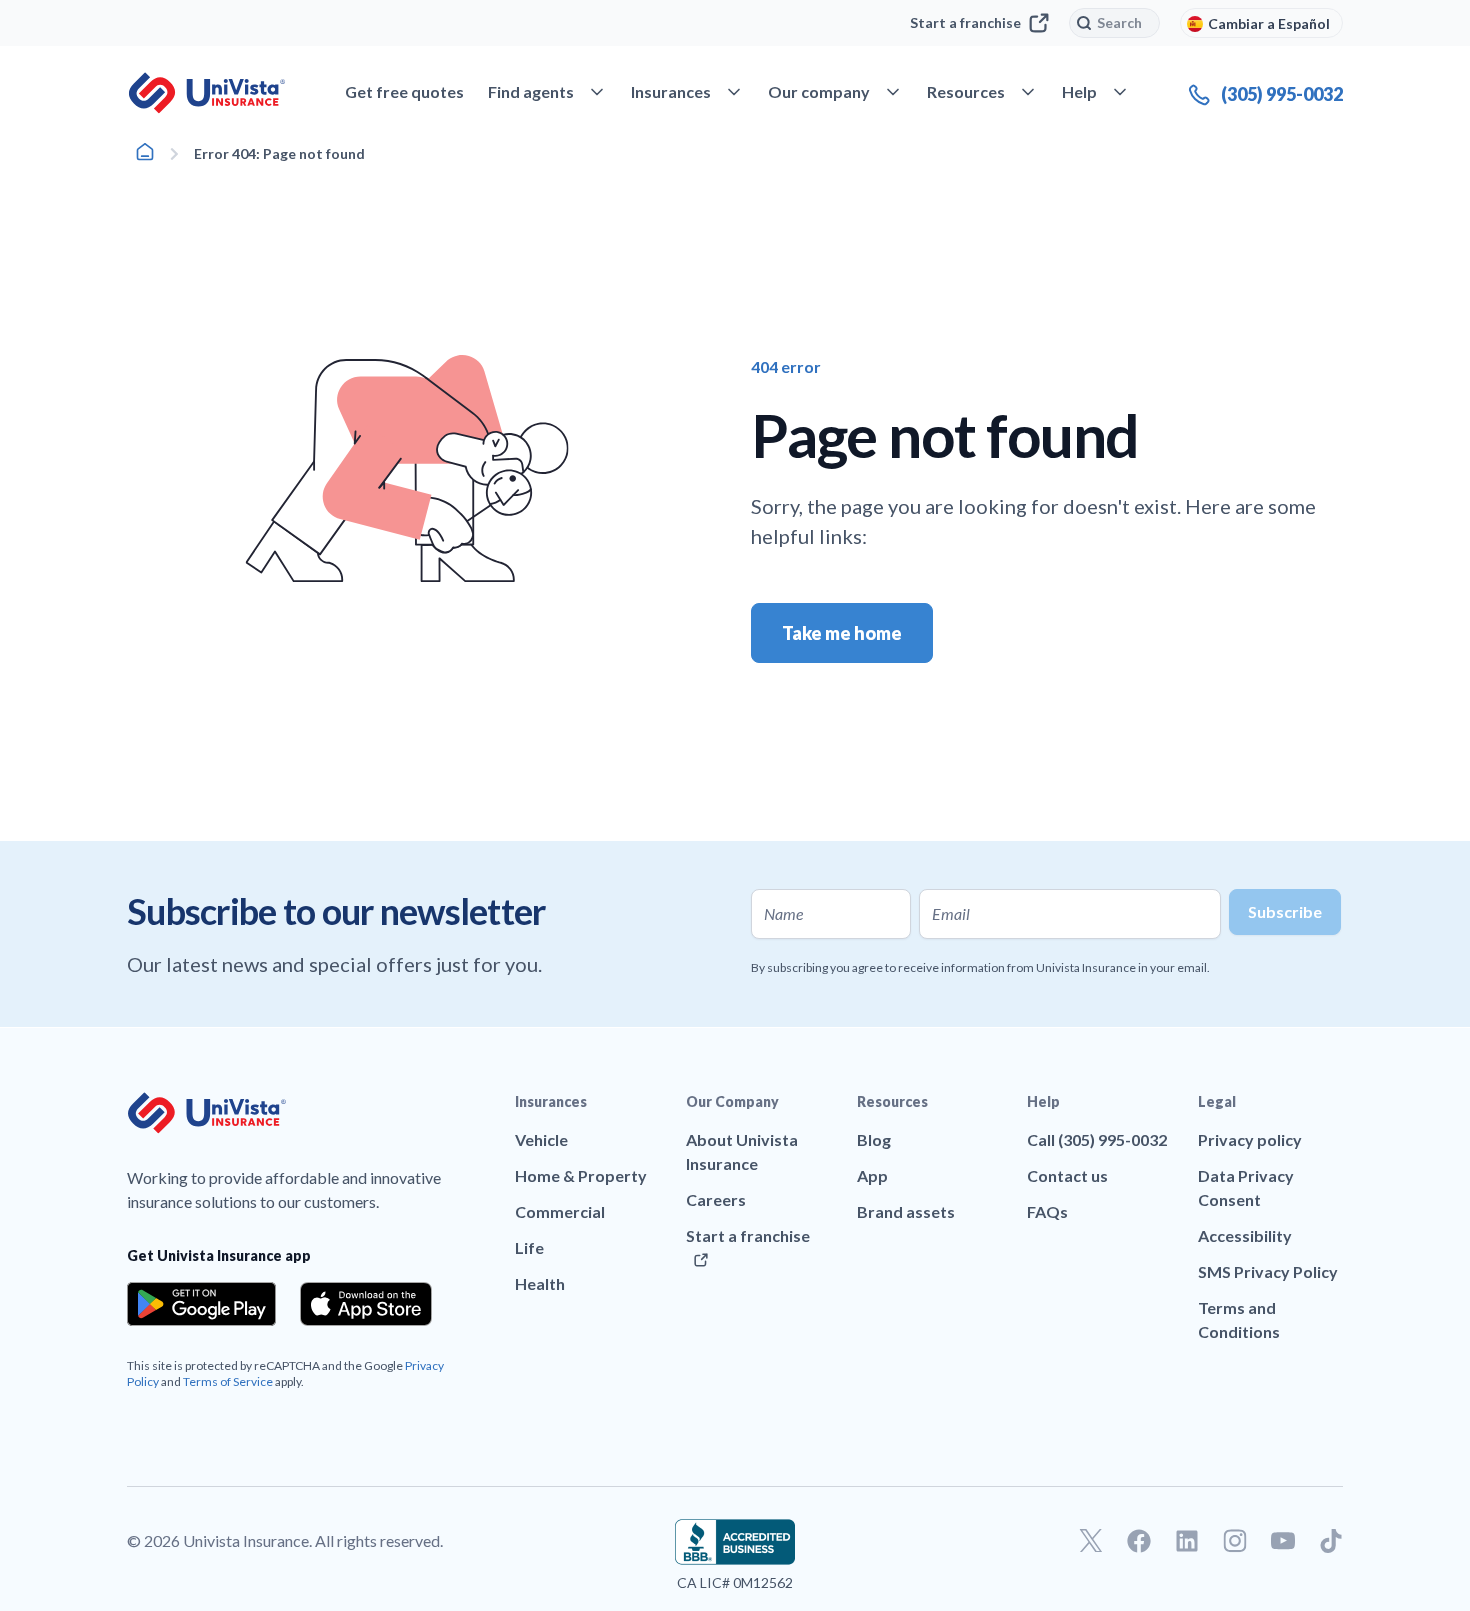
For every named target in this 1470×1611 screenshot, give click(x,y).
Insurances (551, 1101)
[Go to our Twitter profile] (1091, 1541)
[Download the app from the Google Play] (201, 1304)
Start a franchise (965, 22)
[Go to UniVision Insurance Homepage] (207, 93)
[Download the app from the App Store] (366, 1304)
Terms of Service (228, 1381)
